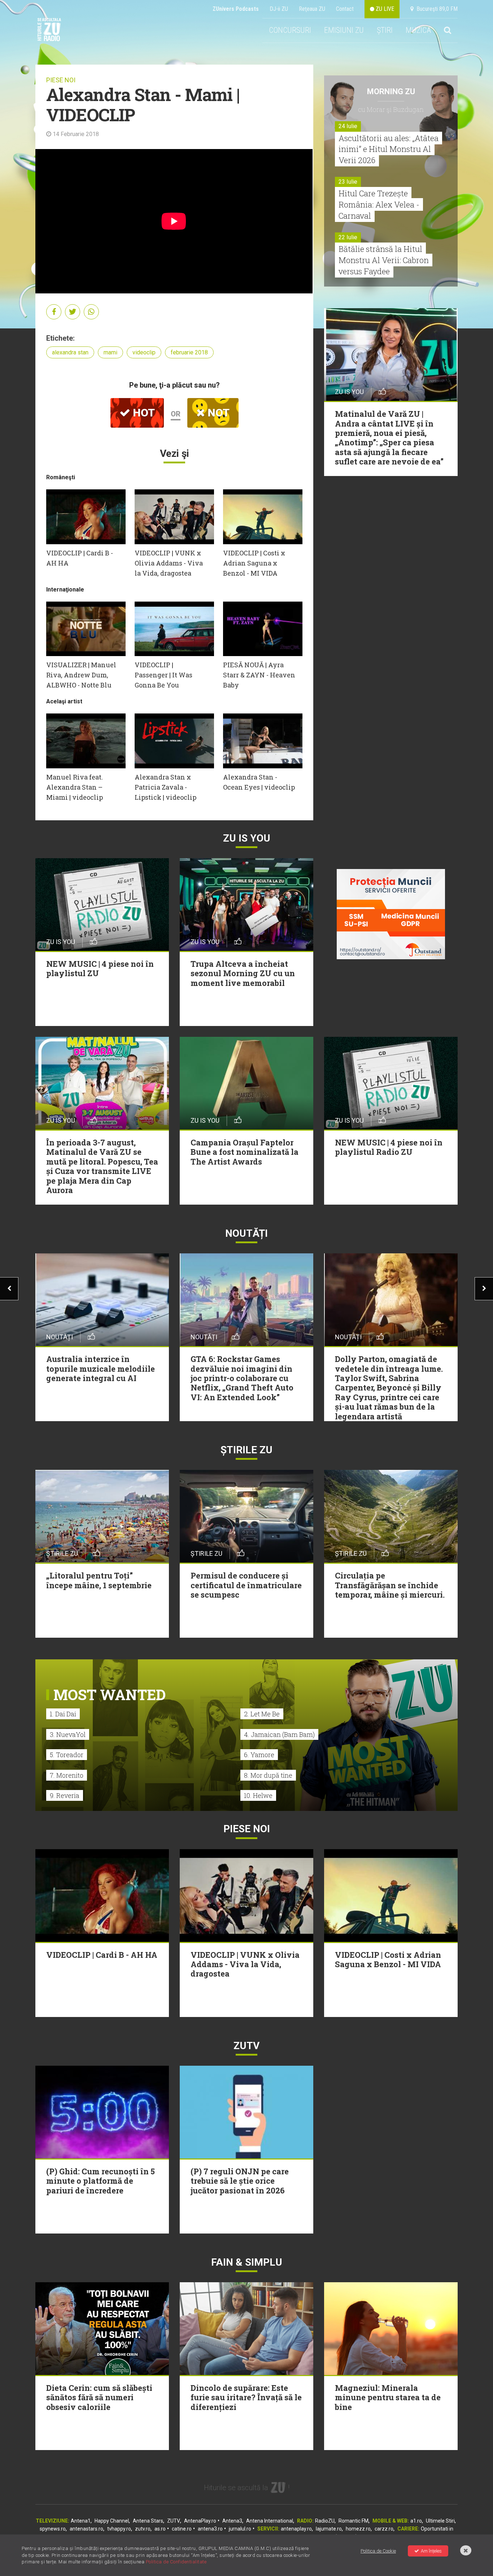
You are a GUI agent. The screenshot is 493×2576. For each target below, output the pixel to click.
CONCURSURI (290, 30)
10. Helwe (258, 1795)
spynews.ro (53, 2529)
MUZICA (418, 30)
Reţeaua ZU (312, 9)
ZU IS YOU (247, 838)
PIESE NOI (61, 80)
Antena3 (232, 2521)
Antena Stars (148, 2521)
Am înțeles (431, 2551)
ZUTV (174, 2521)
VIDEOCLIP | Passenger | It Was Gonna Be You (163, 675)
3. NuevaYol (68, 1734)
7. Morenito (67, 1775)
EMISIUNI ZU (344, 30)
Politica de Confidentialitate (176, 2562)
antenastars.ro (86, 2529)
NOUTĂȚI (247, 1233)
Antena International (270, 2521)
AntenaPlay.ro (200, 2521)
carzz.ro (384, 2529)
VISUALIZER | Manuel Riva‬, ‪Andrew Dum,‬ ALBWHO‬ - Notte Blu (81, 675)
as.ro (160, 2529)
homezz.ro (358, 2529)
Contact (345, 9)
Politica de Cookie (378, 2551)
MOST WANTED (110, 1695)
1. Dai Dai (63, 1714)
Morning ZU (391, 91)
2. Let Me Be (262, 1714)
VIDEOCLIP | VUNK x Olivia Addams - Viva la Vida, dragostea (169, 563)
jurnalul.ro (240, 2529)
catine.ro (182, 2529)
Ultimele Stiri (440, 2521)
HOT (143, 413)
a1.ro (416, 2521)
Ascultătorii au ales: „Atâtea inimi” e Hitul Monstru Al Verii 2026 (389, 149)
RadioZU (325, 2521)
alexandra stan (70, 352)
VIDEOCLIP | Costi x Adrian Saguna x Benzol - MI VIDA (254, 563)
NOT (217, 413)
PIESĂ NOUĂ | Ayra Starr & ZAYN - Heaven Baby (259, 675)
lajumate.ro (329, 2529)
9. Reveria (65, 1795)
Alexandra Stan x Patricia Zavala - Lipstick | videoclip (165, 787)
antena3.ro (210, 2529)
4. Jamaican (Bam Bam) (279, 1734)
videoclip (144, 352)
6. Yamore (259, 1755)
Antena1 (81, 2521)
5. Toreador (67, 1755)
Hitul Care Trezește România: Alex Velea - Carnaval (379, 204)
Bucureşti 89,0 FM (436, 9)
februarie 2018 (189, 352)
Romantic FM (354, 2521)
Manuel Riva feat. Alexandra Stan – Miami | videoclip (75, 787)
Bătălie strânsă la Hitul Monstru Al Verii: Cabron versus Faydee (384, 260)
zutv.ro (143, 2529)
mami (110, 352)
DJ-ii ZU (279, 9)
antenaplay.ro (296, 2529)
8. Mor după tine (268, 1775)
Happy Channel (112, 2521)
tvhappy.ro (119, 2529)
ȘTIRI (385, 30)
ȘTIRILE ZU (247, 1450)
